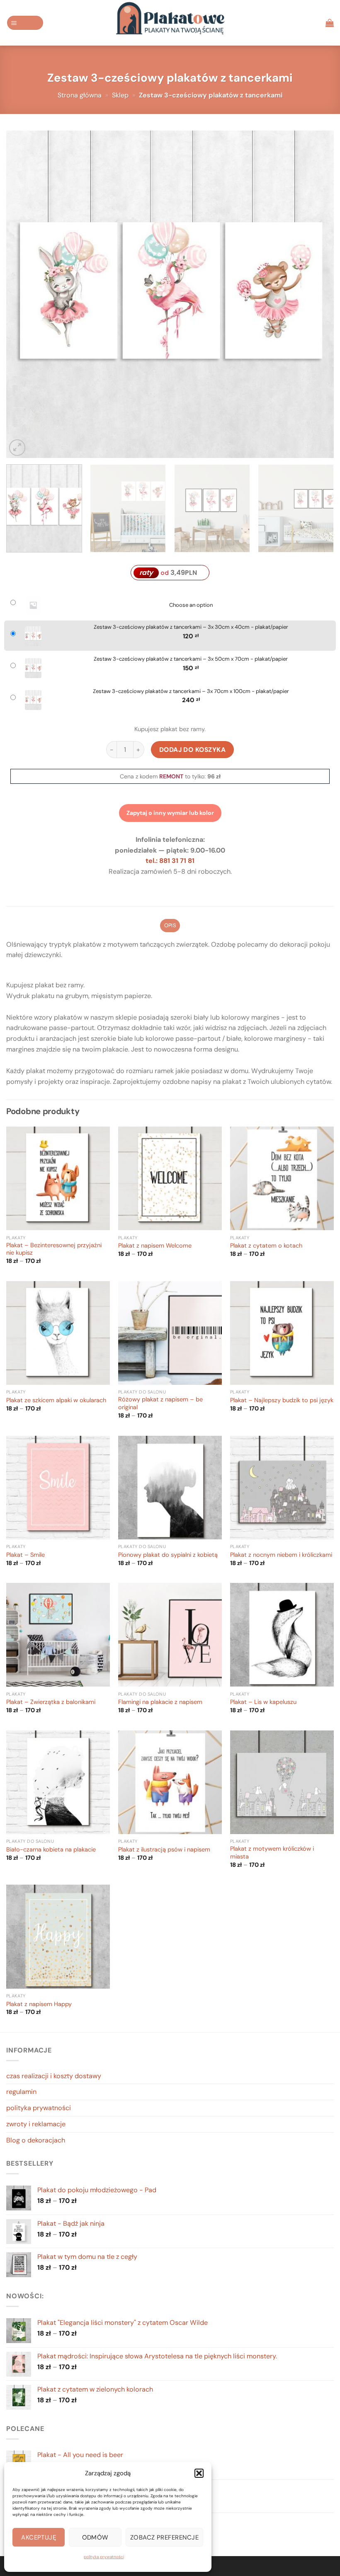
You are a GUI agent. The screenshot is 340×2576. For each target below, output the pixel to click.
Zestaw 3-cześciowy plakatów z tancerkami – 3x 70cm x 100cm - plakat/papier (191, 691)
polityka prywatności (104, 2557)
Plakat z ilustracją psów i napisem (164, 1850)
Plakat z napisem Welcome (155, 1246)
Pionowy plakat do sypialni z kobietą (168, 1555)
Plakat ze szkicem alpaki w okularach (56, 1401)
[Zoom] (17, 447)
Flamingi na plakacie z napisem (160, 1702)
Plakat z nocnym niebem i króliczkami (281, 1555)
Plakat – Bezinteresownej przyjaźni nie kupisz (54, 1249)
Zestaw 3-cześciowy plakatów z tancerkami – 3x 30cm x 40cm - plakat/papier (191, 627)
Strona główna (80, 95)
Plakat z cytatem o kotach (266, 1246)
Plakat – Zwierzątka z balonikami (51, 1702)
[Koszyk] (330, 23)
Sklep (120, 95)
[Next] (317, 294)
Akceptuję (39, 2537)
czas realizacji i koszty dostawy (54, 2076)
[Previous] (23, 294)
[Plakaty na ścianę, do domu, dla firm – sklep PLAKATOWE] (170, 23)
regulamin (21, 2092)
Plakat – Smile (25, 1555)
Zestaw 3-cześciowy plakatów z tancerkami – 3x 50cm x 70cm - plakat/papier (191, 659)
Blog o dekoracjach (36, 2140)
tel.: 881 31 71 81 (170, 861)
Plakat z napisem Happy (39, 2004)
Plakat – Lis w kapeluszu (263, 1702)
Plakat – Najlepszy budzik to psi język (282, 1401)
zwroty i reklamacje (36, 2124)
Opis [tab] (170, 925)
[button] (199, 2473)
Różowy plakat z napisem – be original (160, 1404)
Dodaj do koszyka (193, 750)
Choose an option (191, 605)
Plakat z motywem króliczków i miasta (272, 1853)
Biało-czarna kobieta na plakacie (51, 1850)
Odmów (95, 2537)
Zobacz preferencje (164, 2537)
